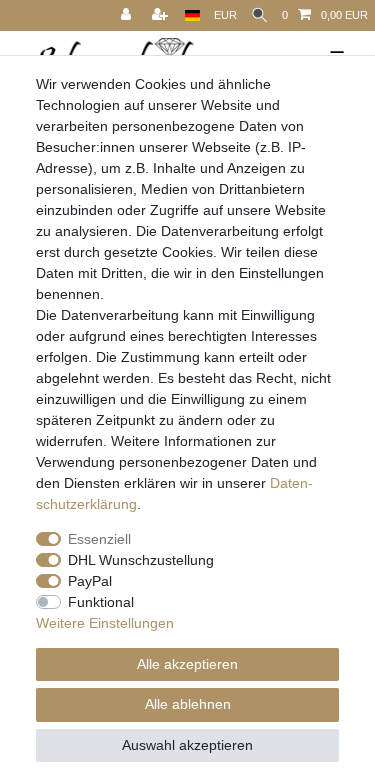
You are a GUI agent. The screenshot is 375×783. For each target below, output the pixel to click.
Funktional (101, 602)
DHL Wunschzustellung (141, 560)
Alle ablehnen (188, 704)
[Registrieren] (162, 15)
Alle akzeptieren (187, 664)
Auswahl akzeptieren (187, 745)
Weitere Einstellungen (105, 623)
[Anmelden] (128, 15)
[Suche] (259, 15)
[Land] (192, 15)
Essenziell (99, 539)
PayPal (90, 581)
